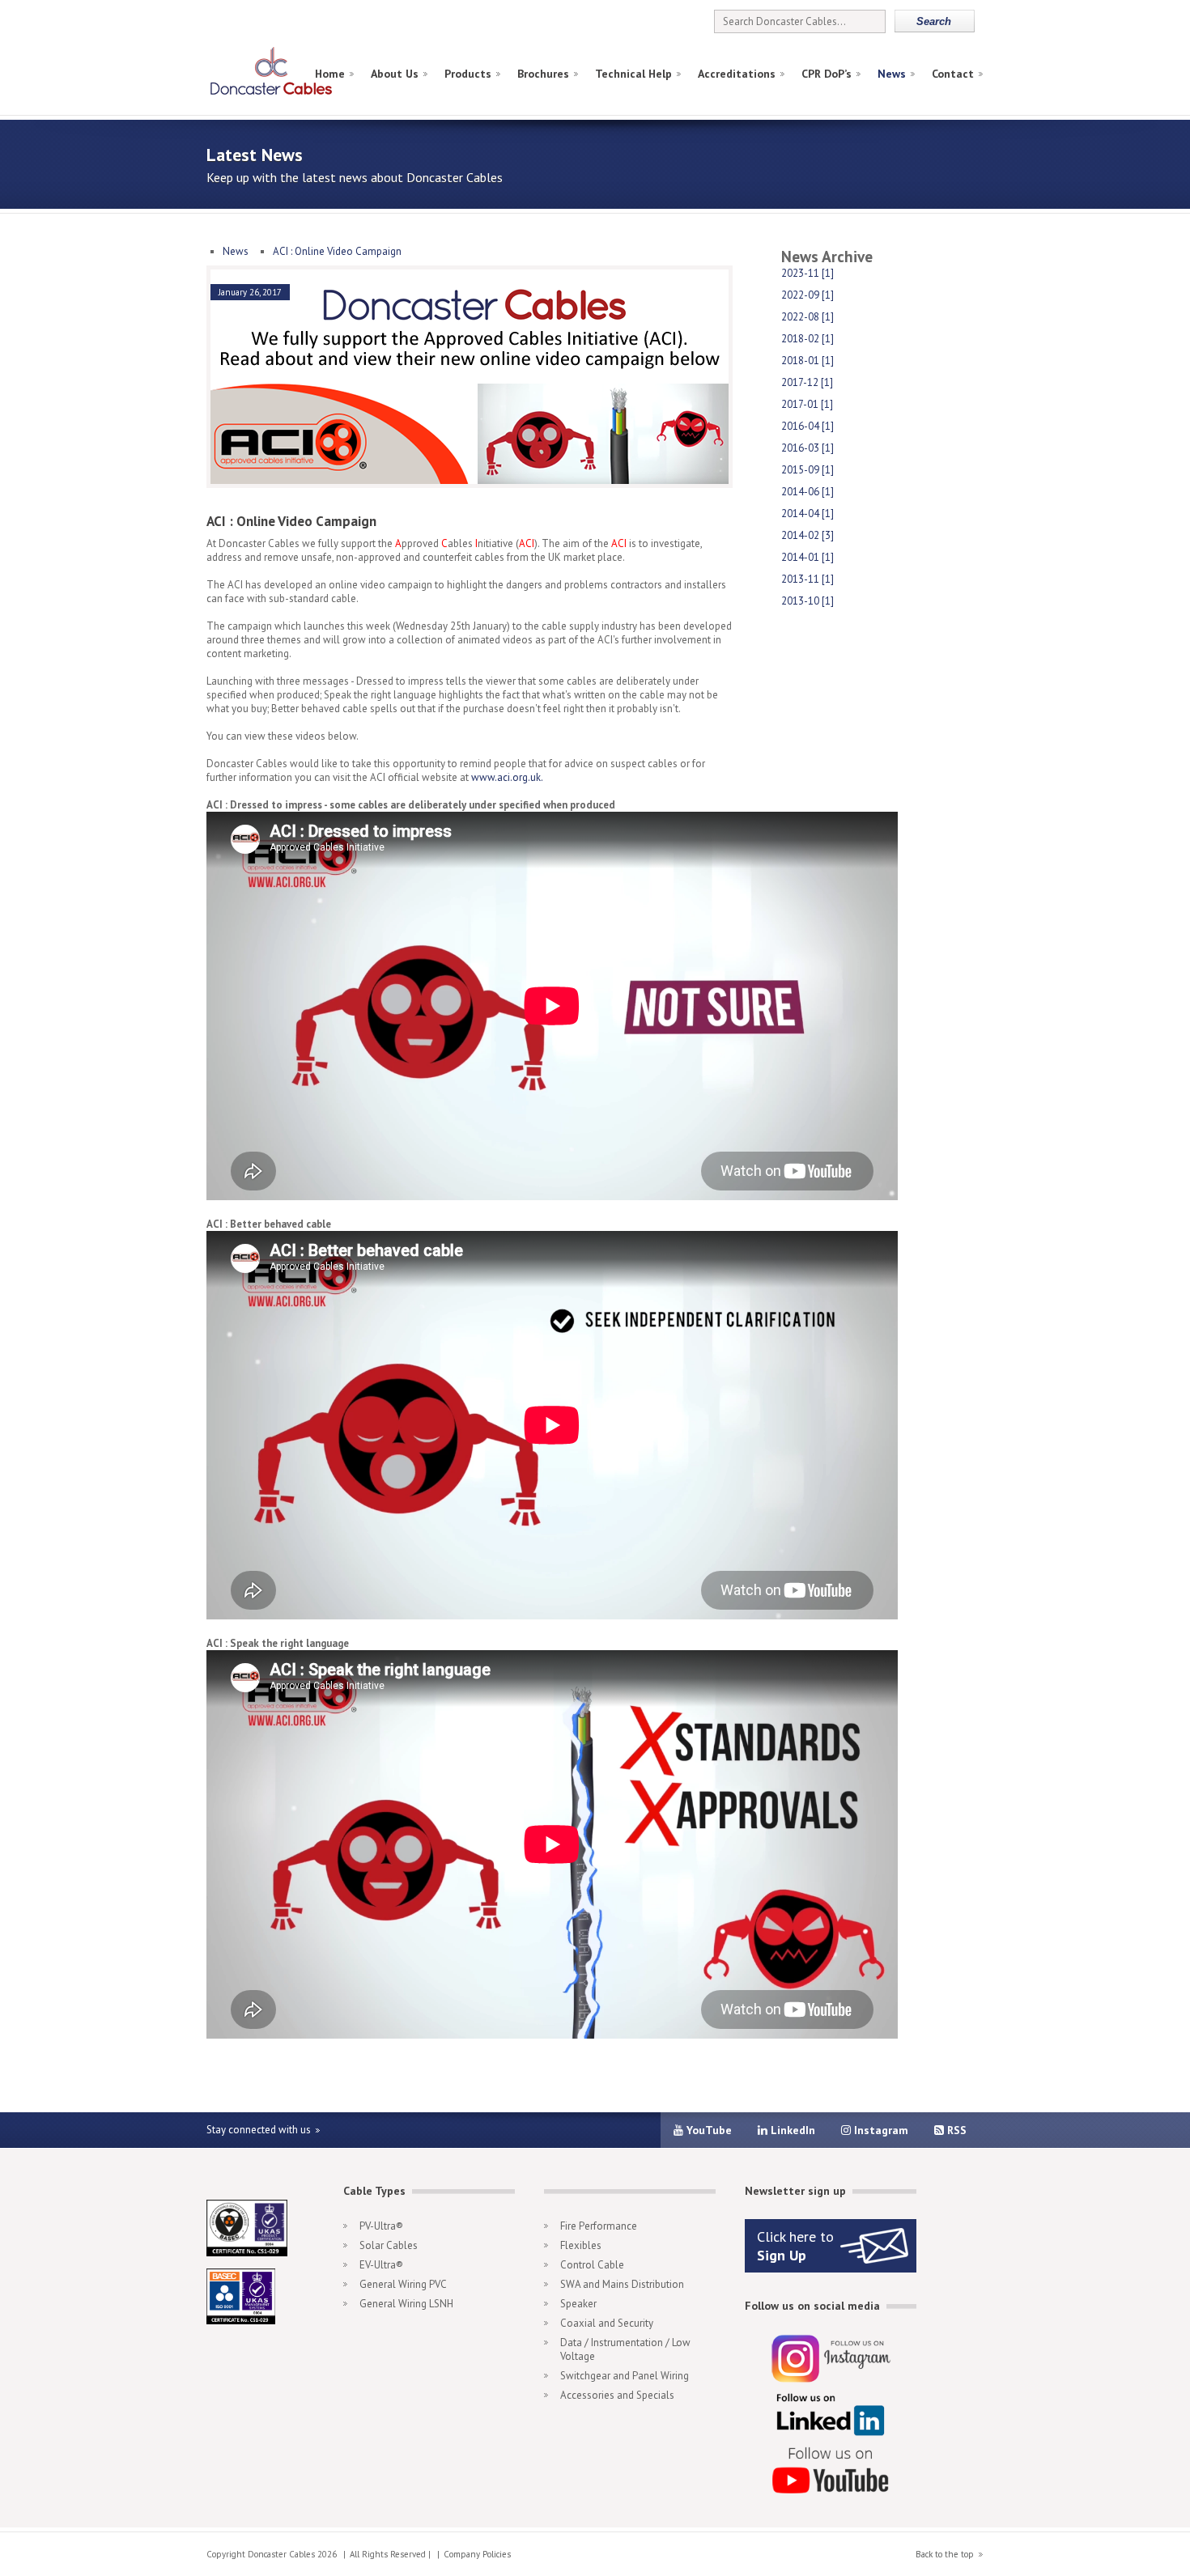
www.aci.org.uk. (507, 777)
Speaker (578, 2304)
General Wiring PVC (403, 2284)
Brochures (543, 74)
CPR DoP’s (827, 74)
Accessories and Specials (617, 2395)
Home (330, 74)
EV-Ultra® (381, 2265)
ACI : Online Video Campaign (337, 251)
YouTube (708, 2130)
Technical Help (633, 74)
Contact (953, 74)
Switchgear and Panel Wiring (625, 2376)
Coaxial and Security (607, 2323)
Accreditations (737, 74)
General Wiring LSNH (406, 2304)
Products (468, 74)
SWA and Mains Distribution (622, 2284)
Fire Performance (599, 2226)
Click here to (795, 2246)
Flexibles (581, 2245)
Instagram (880, 2130)
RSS (955, 2130)
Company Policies (477, 2554)
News (892, 74)
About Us (395, 74)
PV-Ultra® (381, 2226)
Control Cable (592, 2265)
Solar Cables (389, 2245)
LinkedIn (791, 2130)
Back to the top (945, 2554)
